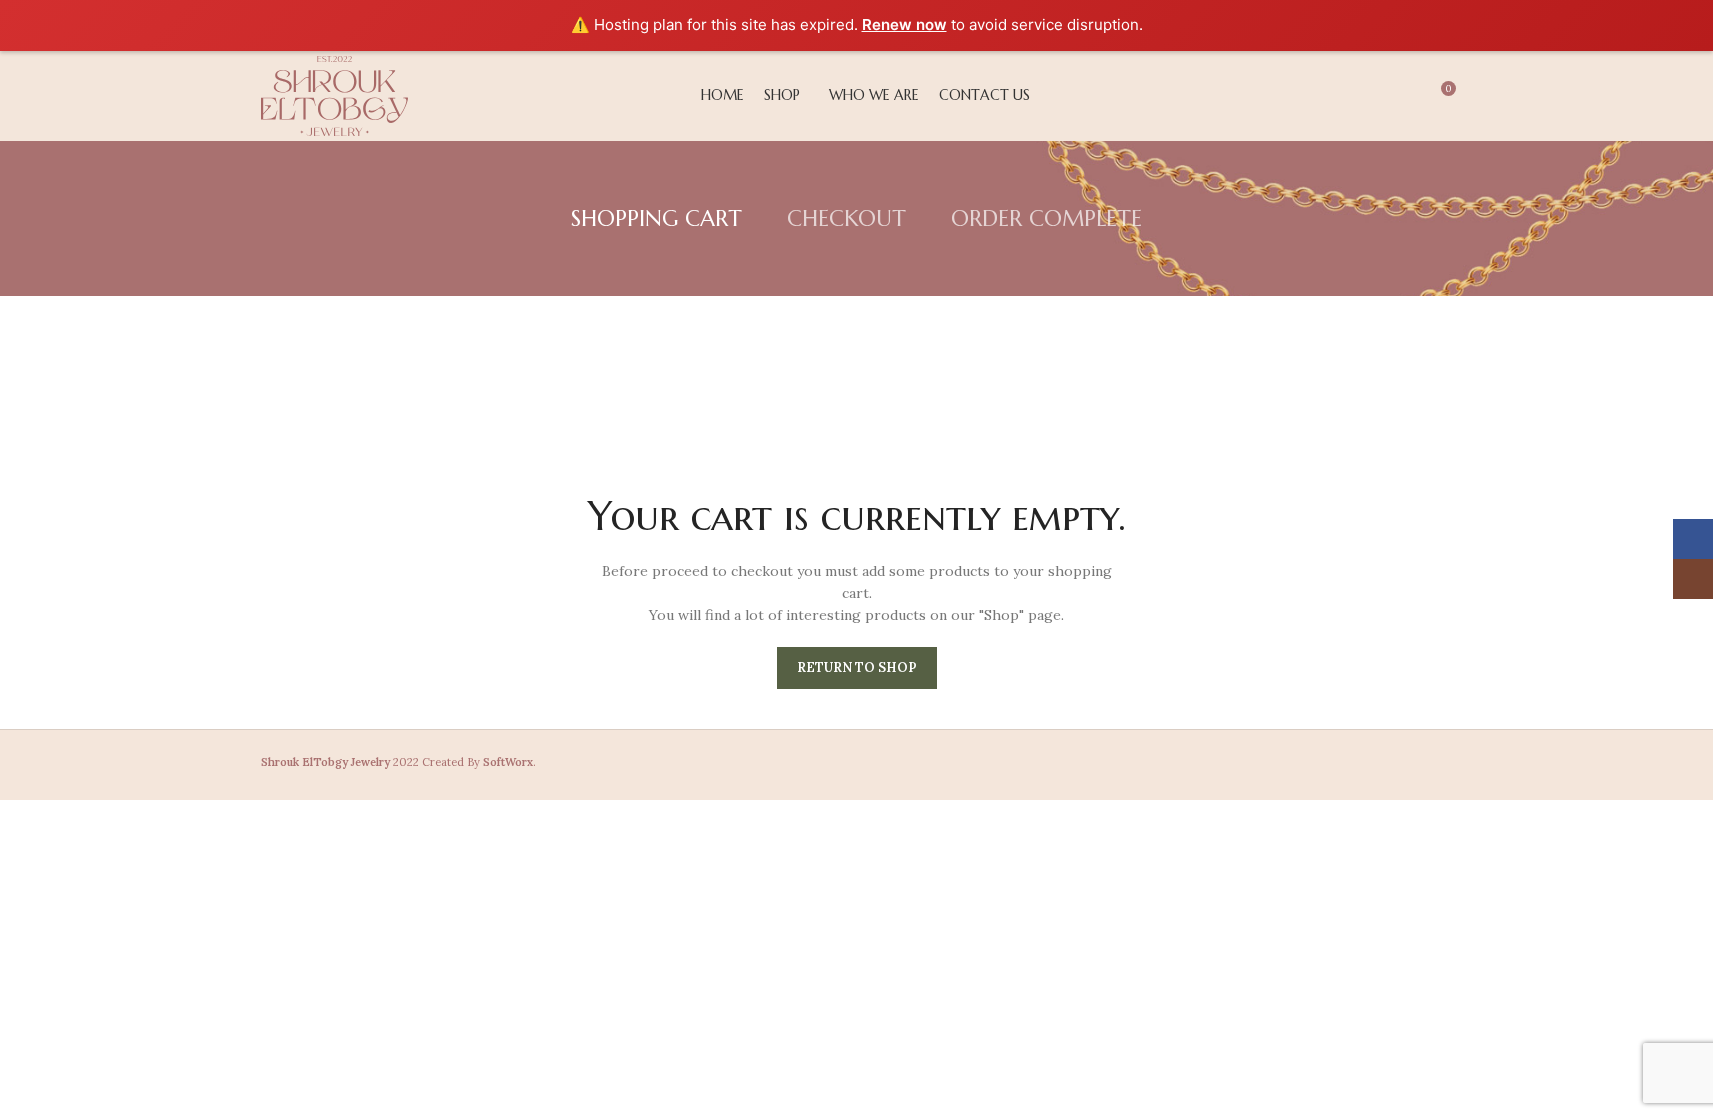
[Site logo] (334, 94)
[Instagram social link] (1172, 765)
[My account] (1331, 96)
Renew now (904, 24)
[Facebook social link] (1146, 765)
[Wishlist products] (1403, 96)
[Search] (1367, 96)
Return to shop (857, 667)
